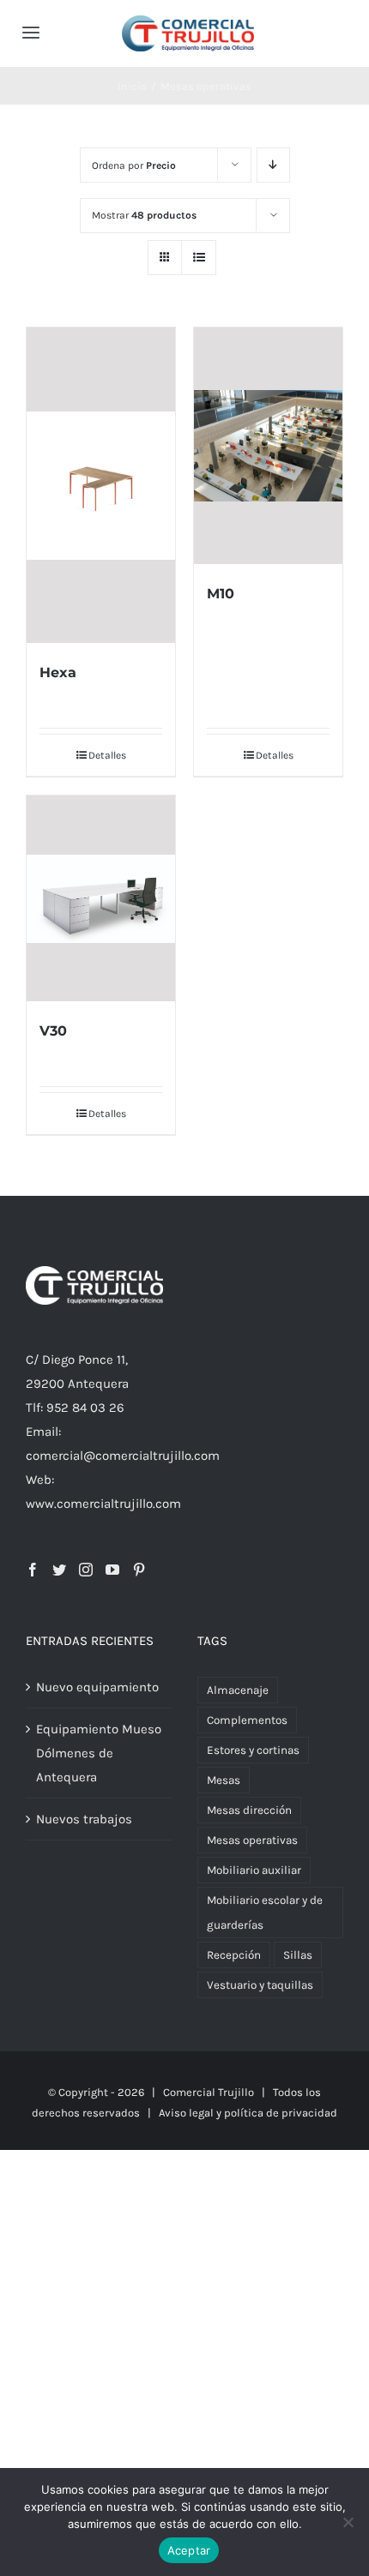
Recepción (234, 1955)
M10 (221, 594)
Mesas (224, 1780)
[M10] (268, 446)
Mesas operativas (252, 1840)
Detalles (107, 755)
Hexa (58, 673)
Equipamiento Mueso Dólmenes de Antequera (99, 1753)
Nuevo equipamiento (97, 1687)
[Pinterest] (139, 1570)
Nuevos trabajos (84, 1819)
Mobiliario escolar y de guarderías (265, 1912)
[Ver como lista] (199, 258)
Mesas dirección (249, 1810)
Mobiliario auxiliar (254, 1870)
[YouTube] (112, 1570)
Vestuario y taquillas (260, 1985)
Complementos (247, 1720)
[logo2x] (188, 21)
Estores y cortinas (253, 1750)
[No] (348, 2522)
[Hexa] (101, 485)
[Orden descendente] (273, 165)
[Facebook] (33, 1570)
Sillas (298, 1955)
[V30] (101, 898)
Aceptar (189, 2550)
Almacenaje (238, 1690)
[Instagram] (86, 1570)
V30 (53, 1031)
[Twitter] (59, 1570)
